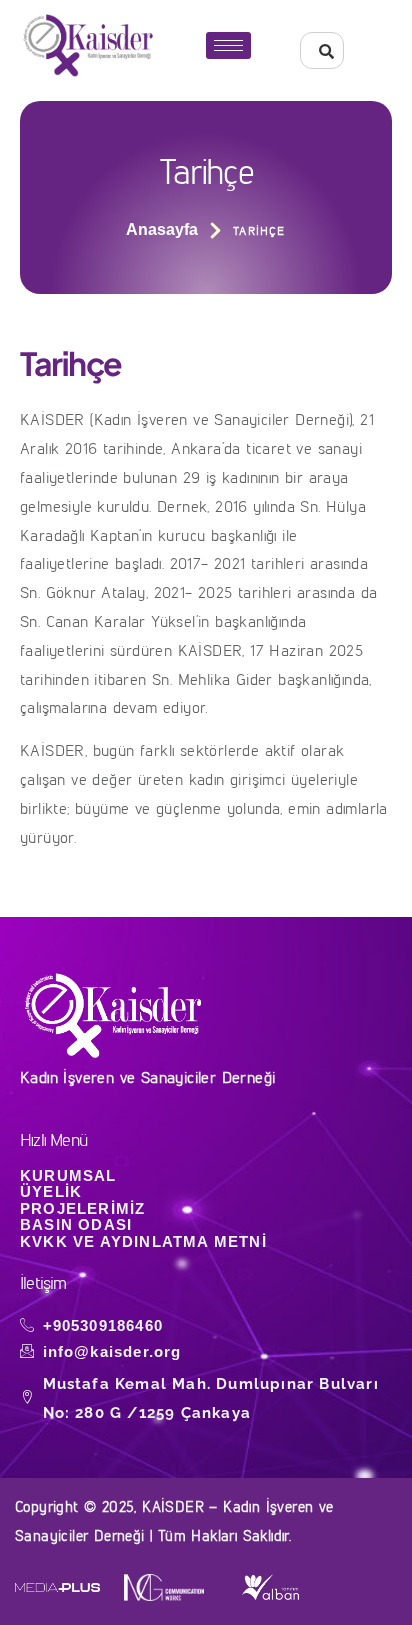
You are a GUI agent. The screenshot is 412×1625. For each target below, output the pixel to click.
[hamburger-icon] (228, 45)
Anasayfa (162, 229)
